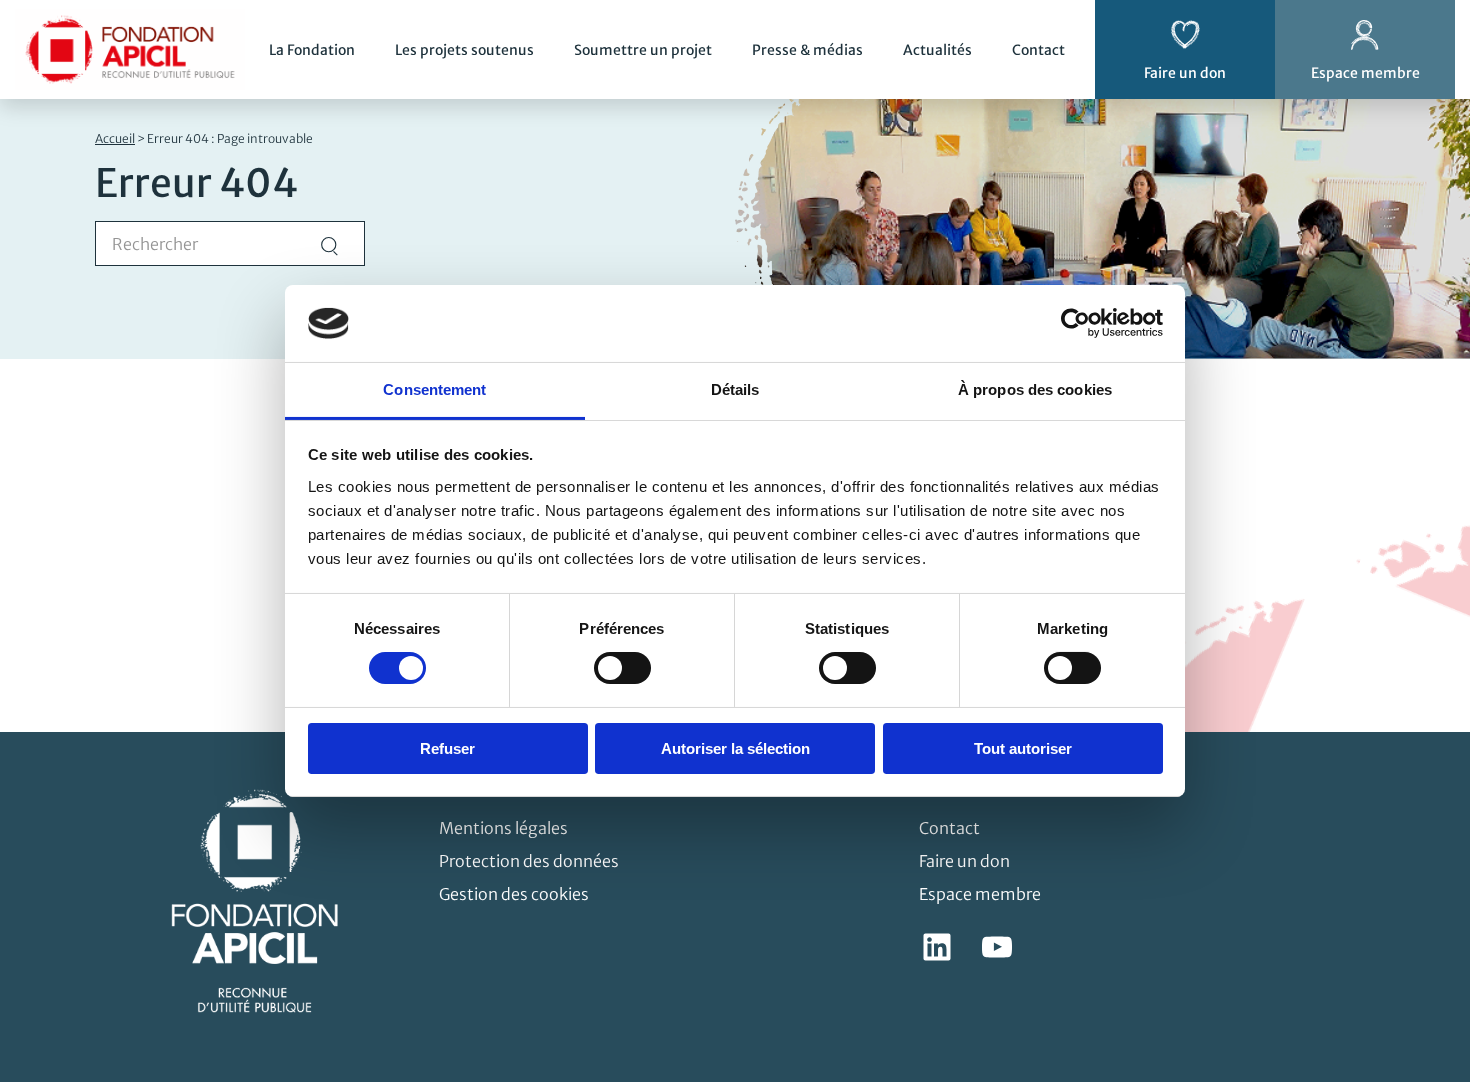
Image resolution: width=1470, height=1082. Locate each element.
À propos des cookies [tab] (1035, 389)
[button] (1426, 962)
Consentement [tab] (434, 389)
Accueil (115, 138)
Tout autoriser (1023, 748)
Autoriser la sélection (735, 748)
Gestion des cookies (514, 894)
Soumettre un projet (643, 50)
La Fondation (312, 50)
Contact (1038, 50)
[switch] (622, 668)
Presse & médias (807, 50)
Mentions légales (503, 828)
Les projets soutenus (464, 50)
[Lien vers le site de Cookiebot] (1075, 323)
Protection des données (529, 861)
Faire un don (964, 861)
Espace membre (980, 894)
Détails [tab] (735, 389)
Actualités (937, 50)
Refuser (447, 748)
